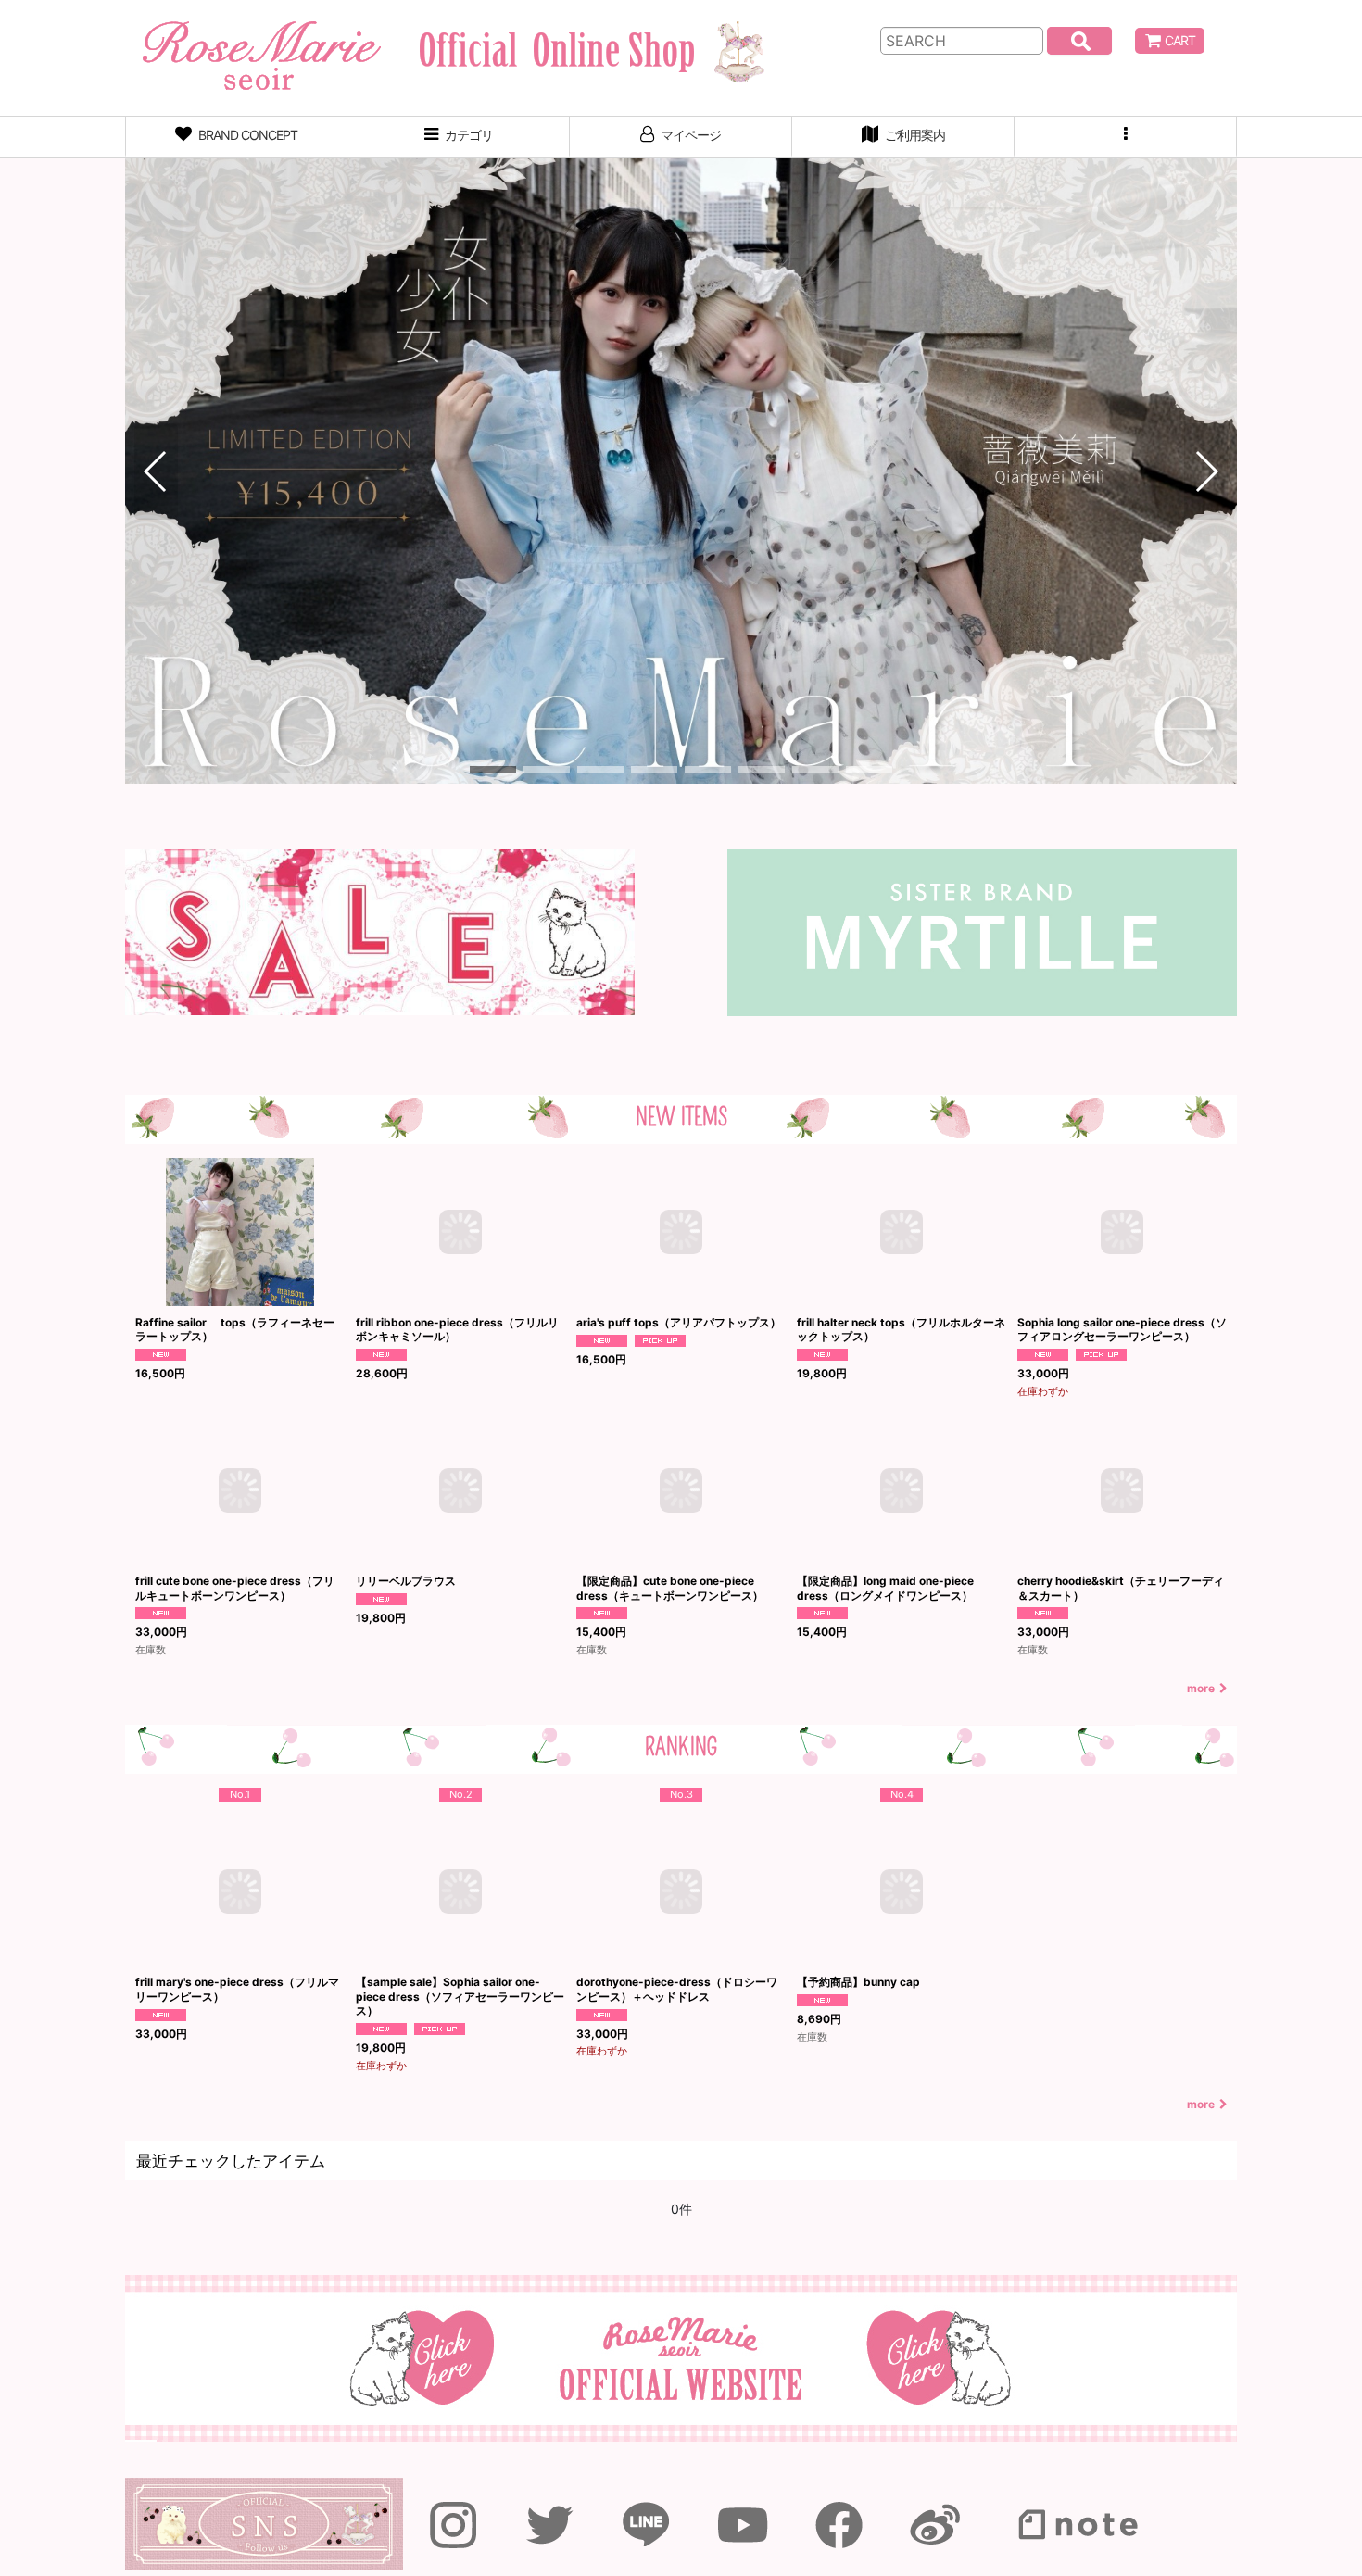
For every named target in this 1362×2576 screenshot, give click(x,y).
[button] (1126, 137)
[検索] (1079, 41)
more (1201, 1688)
